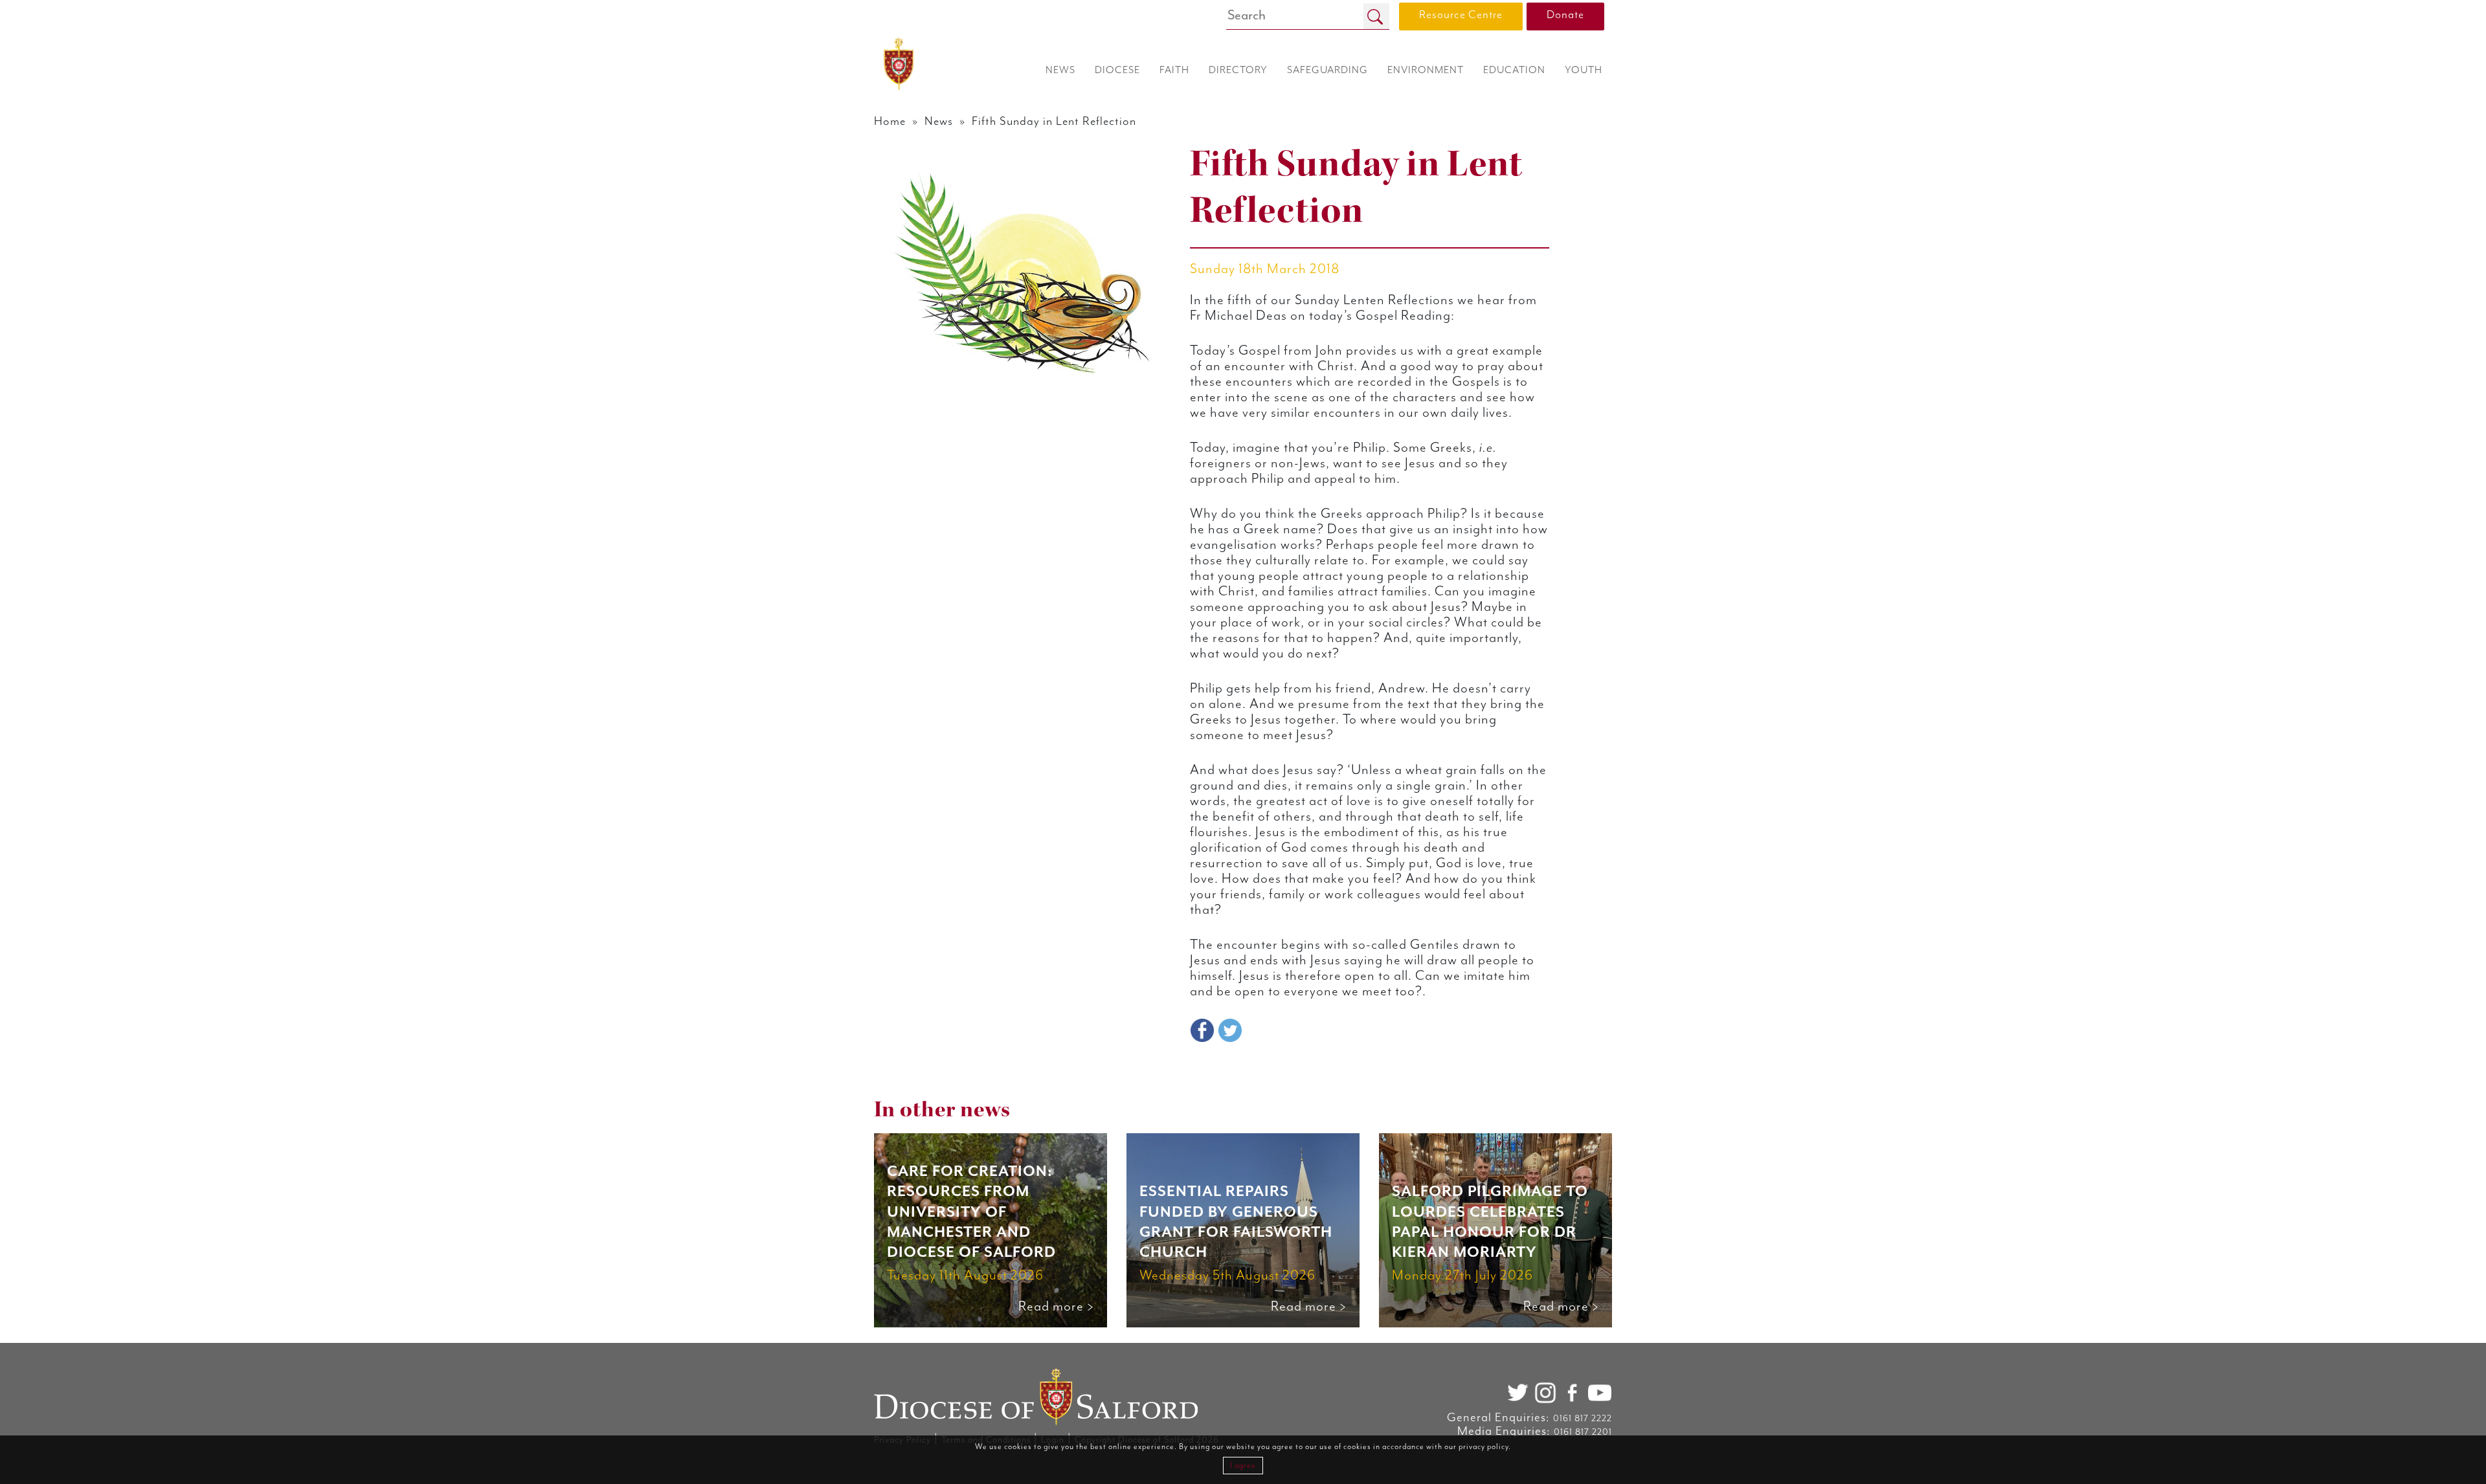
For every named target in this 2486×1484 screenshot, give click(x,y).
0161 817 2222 (1583, 1419)
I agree (1243, 1466)
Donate (1565, 15)
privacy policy (1484, 1447)
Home (890, 121)
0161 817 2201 (1583, 1432)
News (939, 121)
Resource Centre (1461, 15)
